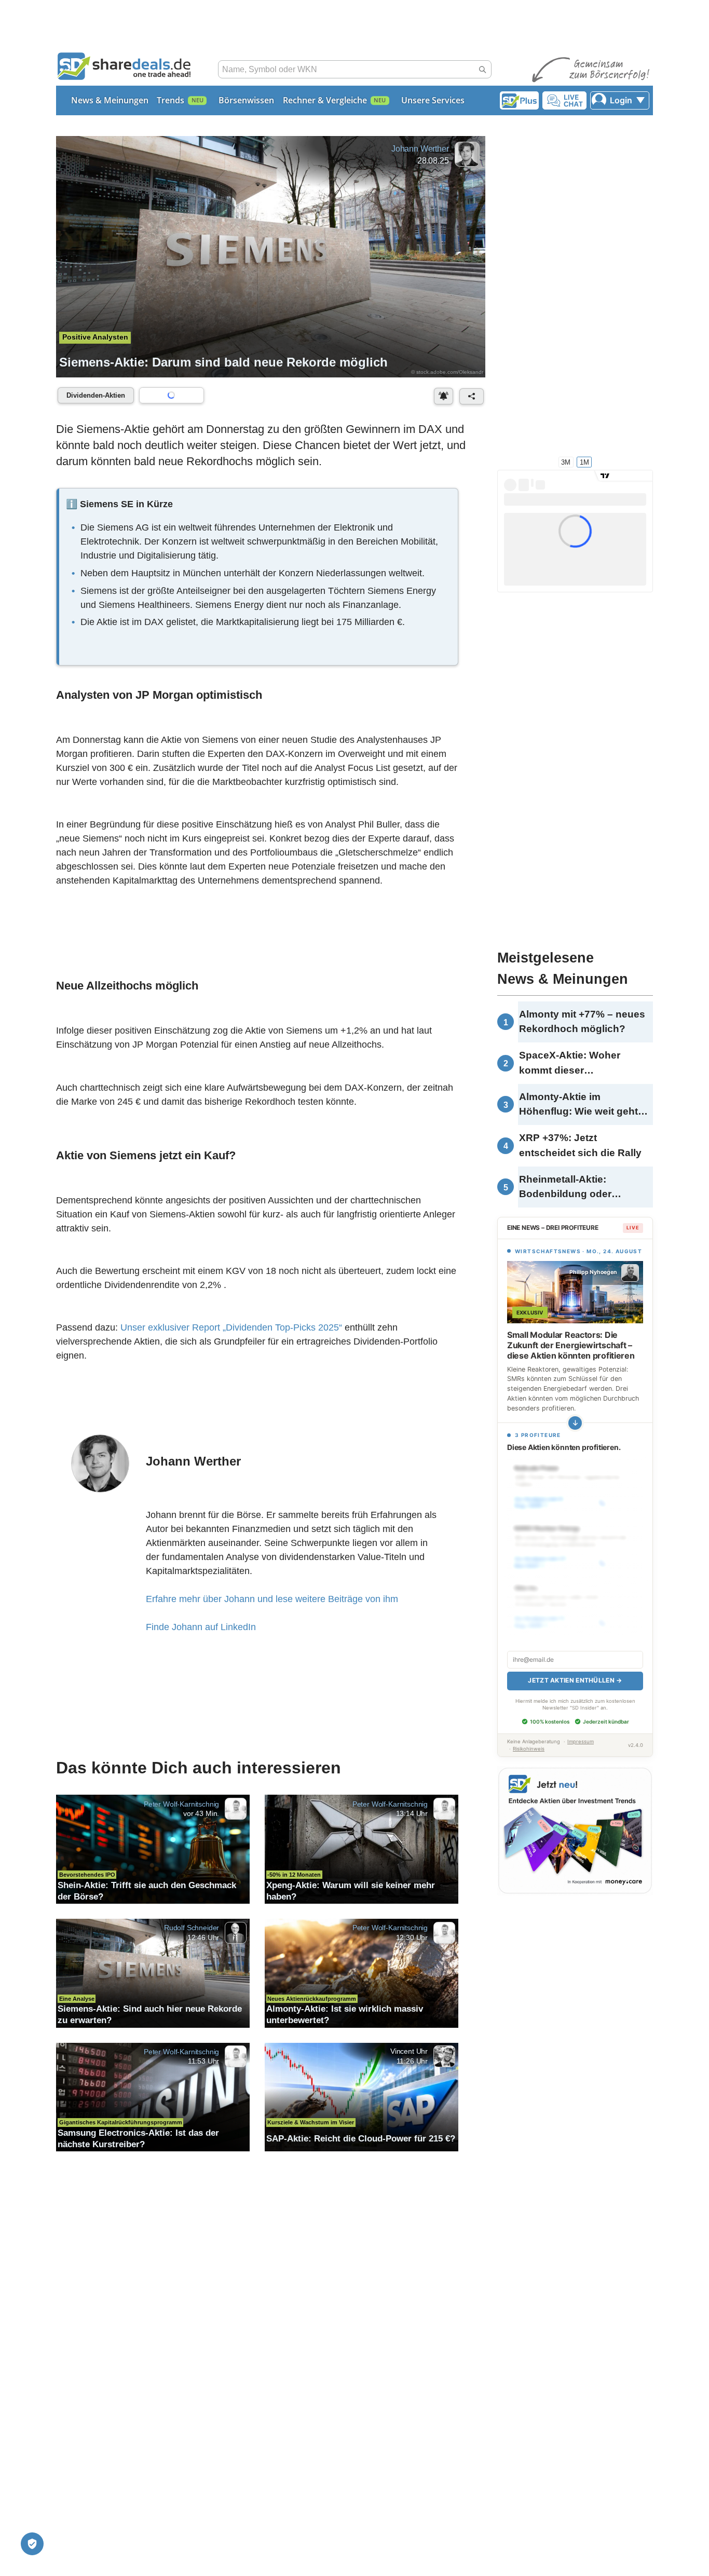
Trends (171, 100)
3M (566, 462)
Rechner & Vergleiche (325, 100)
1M (584, 462)
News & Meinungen (110, 100)
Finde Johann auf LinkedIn (201, 1627)
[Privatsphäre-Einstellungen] (32, 2544)
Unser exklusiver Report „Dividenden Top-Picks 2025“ (231, 1327)
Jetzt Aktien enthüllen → (575, 1680)
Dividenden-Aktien (96, 395)
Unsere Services (433, 100)
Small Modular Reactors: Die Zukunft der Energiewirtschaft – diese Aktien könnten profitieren (571, 1345)
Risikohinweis (529, 1749)
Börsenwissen (246, 100)
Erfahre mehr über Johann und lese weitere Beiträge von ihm (272, 1599)
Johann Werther (420, 149)
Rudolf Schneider (192, 1928)
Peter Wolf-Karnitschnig (181, 1804)
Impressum (581, 1741)
